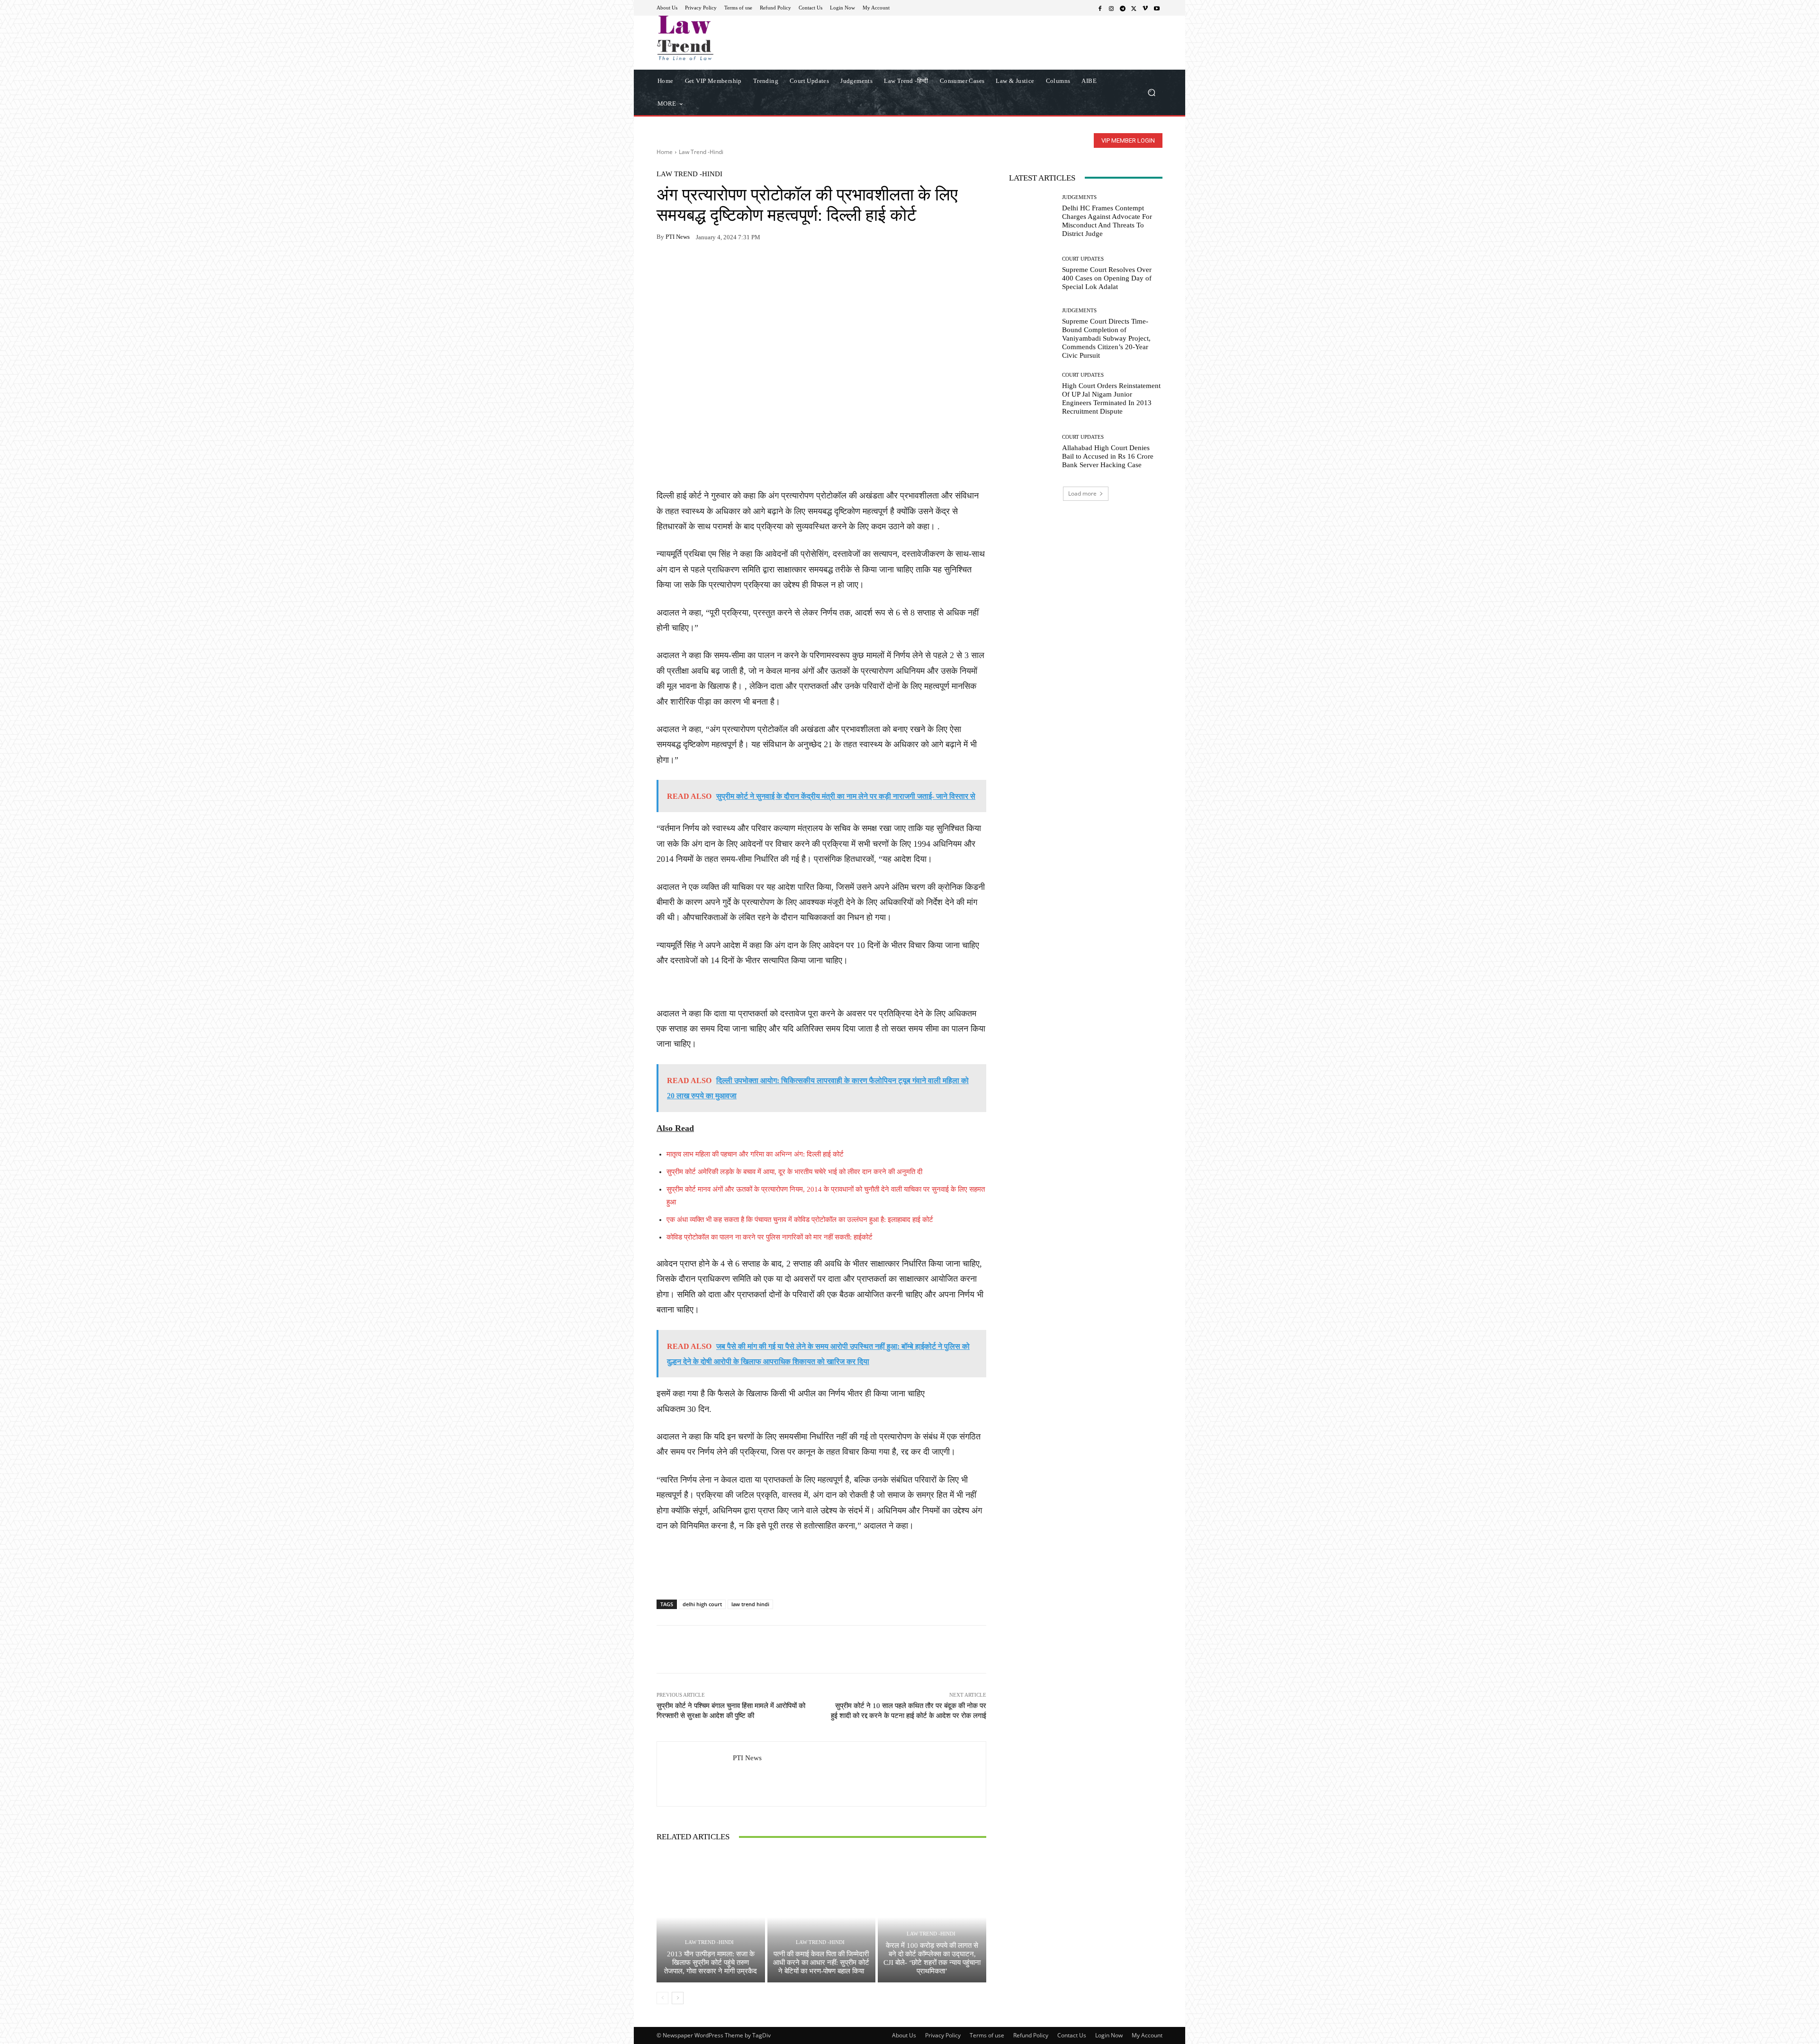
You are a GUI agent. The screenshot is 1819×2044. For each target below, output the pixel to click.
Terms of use (987, 2035)
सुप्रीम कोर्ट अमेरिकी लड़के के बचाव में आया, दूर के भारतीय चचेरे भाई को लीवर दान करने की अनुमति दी (794, 1172)
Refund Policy (1031, 2035)
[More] (775, 267)
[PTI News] (695, 1774)
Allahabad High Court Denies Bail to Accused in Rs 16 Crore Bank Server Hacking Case (1108, 456)
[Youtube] (1157, 8)
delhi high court (702, 1604)
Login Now (1109, 2035)
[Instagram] (1111, 8)
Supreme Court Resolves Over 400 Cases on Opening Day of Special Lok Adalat (1107, 278)
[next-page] (678, 1998)
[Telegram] (1123, 8)
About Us (904, 2035)
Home (665, 152)
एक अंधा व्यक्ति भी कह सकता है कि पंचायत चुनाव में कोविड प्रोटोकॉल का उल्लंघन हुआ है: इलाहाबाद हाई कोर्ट (800, 1220)
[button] (1151, 92)
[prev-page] (662, 1998)
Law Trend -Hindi (701, 152)
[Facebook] (1100, 8)
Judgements (1079, 197)
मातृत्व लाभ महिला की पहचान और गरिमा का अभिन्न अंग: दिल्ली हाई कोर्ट (755, 1154)
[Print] (731, 267)
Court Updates (1083, 259)
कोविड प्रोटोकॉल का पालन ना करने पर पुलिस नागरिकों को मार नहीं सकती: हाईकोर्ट (770, 1237)
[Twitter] (1134, 8)
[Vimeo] (1145, 8)
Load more (1082, 493)
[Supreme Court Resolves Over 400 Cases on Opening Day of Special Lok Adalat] (1032, 274)
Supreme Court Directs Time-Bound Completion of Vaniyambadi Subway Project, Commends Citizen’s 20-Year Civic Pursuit (1106, 338)
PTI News (678, 237)
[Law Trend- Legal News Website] (725, 38)
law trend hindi (750, 1604)
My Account (1147, 2035)
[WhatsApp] (688, 267)
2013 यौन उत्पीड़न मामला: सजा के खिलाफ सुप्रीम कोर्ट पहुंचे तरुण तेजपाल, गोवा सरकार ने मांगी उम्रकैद (711, 1963)
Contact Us (1072, 2035)
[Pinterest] (753, 267)
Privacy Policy (943, 2035)
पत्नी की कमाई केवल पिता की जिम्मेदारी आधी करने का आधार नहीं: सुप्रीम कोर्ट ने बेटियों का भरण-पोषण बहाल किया (821, 1963)
